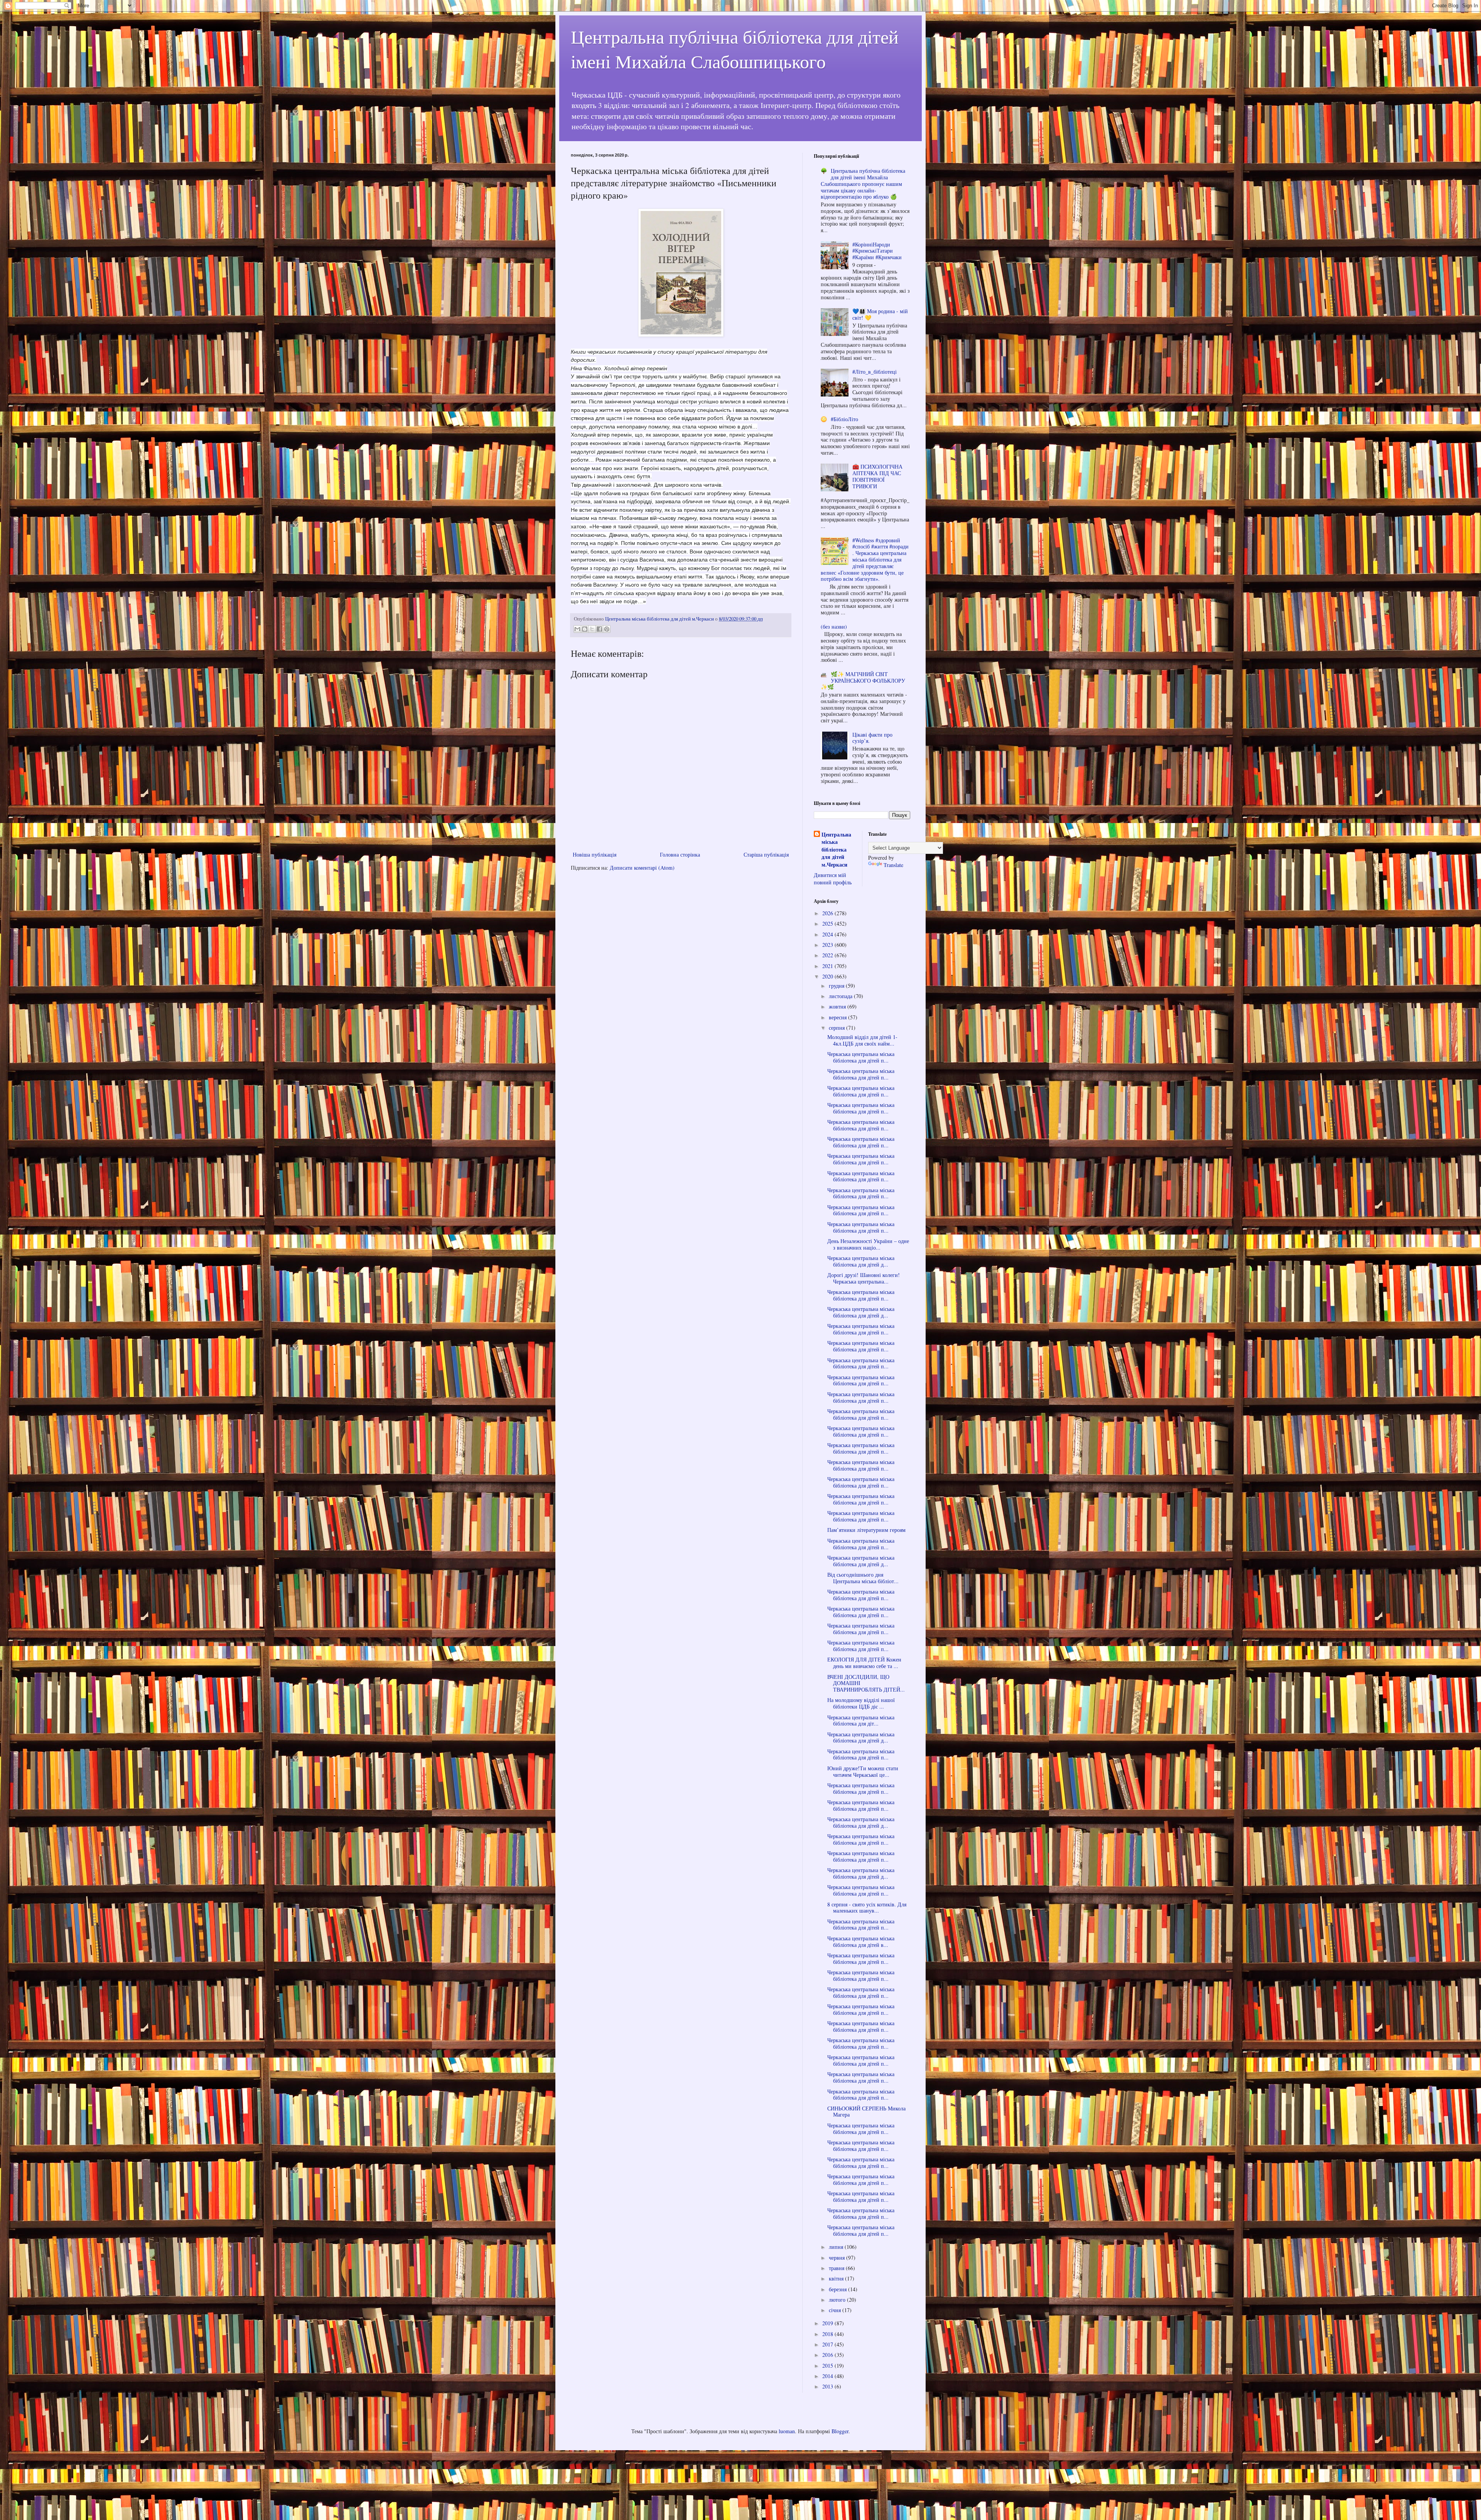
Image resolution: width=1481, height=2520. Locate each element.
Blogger (840, 2431)
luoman (787, 2431)
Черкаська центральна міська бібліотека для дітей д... (861, 1261)
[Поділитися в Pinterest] (607, 629)
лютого (838, 2300)
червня (837, 2258)
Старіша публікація (766, 854)
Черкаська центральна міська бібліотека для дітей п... (861, 1057)
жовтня (838, 1006)
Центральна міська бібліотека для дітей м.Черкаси (836, 850)
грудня (837, 986)
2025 (828, 923)
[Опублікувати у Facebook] (599, 629)
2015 (828, 2366)
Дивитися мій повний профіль (833, 879)
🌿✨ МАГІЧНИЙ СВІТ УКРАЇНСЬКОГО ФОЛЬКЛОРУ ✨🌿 (863, 681)
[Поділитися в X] (592, 629)
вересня (838, 1017)
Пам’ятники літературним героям (866, 1530)
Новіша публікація (595, 854)
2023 (828, 945)
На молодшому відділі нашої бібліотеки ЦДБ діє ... (861, 1703)
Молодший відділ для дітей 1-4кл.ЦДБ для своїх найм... (862, 1040)
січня (836, 2310)
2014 (828, 2376)
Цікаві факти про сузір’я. (872, 738)
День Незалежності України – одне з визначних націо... (868, 1244)
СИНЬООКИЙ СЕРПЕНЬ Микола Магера (866, 2112)
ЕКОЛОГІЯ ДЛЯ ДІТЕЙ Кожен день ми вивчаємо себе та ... (864, 1663)
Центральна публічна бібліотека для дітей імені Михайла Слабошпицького (735, 49)
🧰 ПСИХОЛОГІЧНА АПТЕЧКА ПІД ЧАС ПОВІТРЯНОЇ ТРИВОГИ (877, 476)
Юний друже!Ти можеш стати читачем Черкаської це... (863, 1771)
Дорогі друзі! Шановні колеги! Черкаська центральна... (864, 1278)
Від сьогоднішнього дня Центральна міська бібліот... (863, 1578)
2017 (828, 2344)
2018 (828, 2334)
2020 (828, 976)
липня (837, 2247)
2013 (828, 2386)
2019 (828, 2323)
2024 (828, 934)
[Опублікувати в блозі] (585, 629)
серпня (837, 1028)
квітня (837, 2278)
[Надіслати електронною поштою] (577, 629)
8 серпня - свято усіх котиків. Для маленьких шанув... (867, 1908)
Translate (893, 865)
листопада (841, 996)
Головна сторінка (680, 854)
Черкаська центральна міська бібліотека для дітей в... (861, 1941)
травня (837, 2268)
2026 (828, 913)
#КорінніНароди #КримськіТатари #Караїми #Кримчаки (877, 251)
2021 (828, 966)
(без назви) (834, 627)
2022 (828, 955)
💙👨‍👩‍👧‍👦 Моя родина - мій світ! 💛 (880, 314)
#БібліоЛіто (844, 419)
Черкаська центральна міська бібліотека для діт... (861, 1720)
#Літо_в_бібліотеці (875, 372)
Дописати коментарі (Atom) (642, 868)
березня (838, 2289)
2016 (828, 2355)
